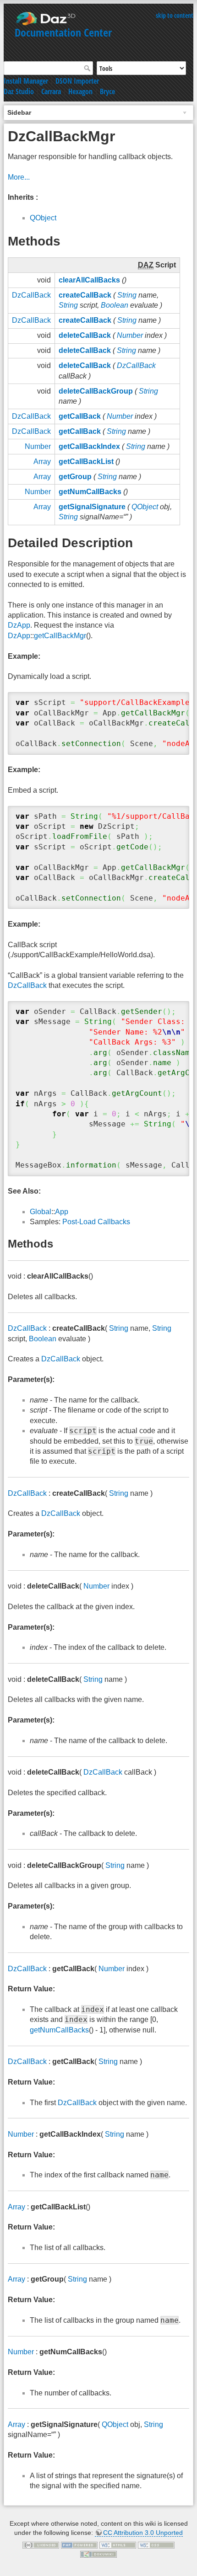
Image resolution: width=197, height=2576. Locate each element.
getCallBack (80, 416)
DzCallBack (31, 295)
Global (41, 1212)
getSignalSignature (92, 507)
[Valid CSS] (156, 2544)
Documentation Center (63, 32)
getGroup (75, 477)
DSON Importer (77, 81)
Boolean (115, 305)
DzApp (19, 625)
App (62, 1212)
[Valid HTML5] (118, 2544)
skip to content (175, 15)
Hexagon (80, 91)
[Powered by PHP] (79, 2544)
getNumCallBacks (90, 492)
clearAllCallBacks (89, 280)
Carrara (51, 91)
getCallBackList (86, 461)
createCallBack (85, 295)
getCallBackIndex (89, 446)
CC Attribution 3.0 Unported (143, 2533)
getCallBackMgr (60, 636)
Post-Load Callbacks (96, 1222)
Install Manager (26, 81)
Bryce (107, 91)
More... (19, 177)
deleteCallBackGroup (96, 391)
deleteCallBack (85, 335)
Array (42, 461)
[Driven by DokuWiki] (98, 2554)
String (127, 295)
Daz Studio (19, 91)
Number (130, 335)
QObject (43, 218)
